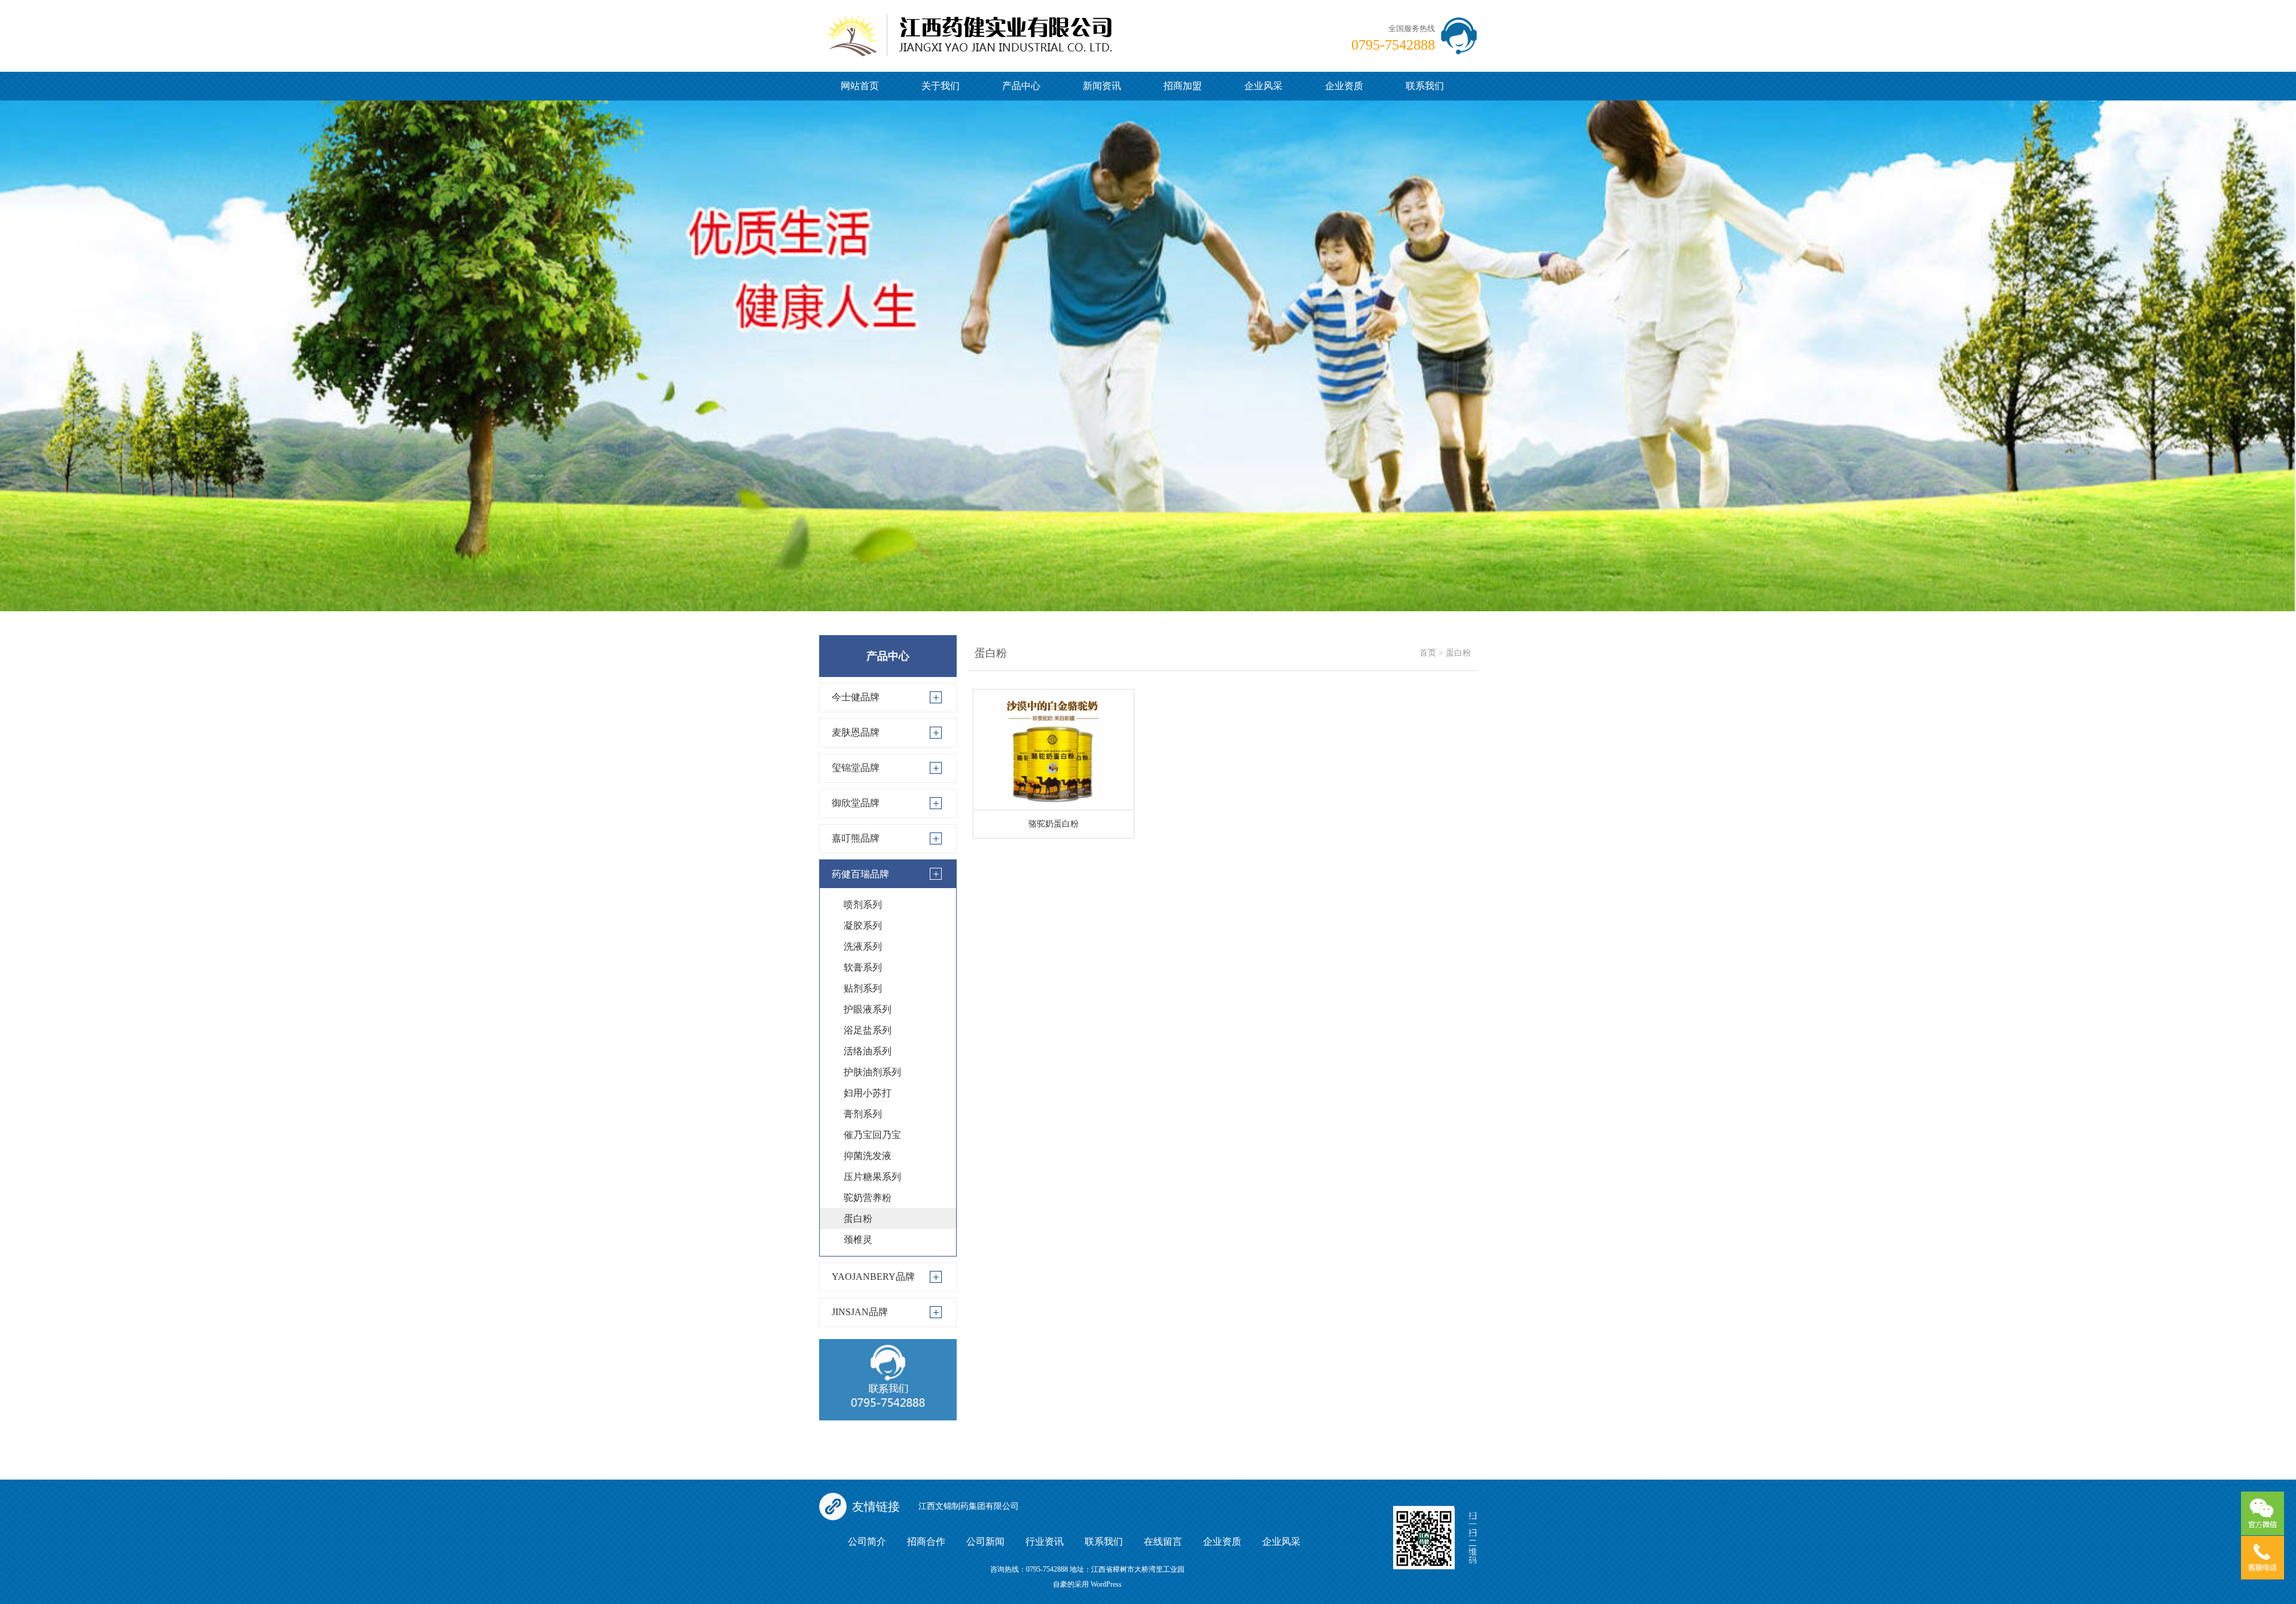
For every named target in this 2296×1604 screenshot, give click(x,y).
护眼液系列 (868, 1009)
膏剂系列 (863, 1114)
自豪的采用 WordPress (1087, 1584)
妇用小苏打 (868, 1093)
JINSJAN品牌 (860, 1312)
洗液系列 (863, 946)
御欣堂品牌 (856, 803)
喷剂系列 (863, 905)
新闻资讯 (1102, 86)
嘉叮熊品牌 (856, 838)
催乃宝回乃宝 (872, 1135)
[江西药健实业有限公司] (969, 27)
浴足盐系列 (868, 1030)
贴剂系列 (863, 988)
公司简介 (867, 1542)
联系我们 (1425, 86)
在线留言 (1163, 1542)
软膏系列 (863, 967)
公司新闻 (985, 1542)
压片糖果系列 (872, 1177)
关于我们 (941, 86)
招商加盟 (1183, 86)
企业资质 (1344, 86)
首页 (1428, 653)
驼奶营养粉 (868, 1198)
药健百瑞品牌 (860, 874)
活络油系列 (868, 1051)
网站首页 (860, 86)
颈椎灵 (858, 1239)
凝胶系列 (863, 925)
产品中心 (1021, 86)
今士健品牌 (856, 697)
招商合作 (926, 1542)
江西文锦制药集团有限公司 (969, 1506)
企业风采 (1263, 86)
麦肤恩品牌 (856, 732)
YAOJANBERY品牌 (873, 1277)
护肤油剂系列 (872, 1072)
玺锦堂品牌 (856, 768)
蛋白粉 (858, 1219)
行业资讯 (1045, 1542)
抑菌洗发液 (868, 1156)
